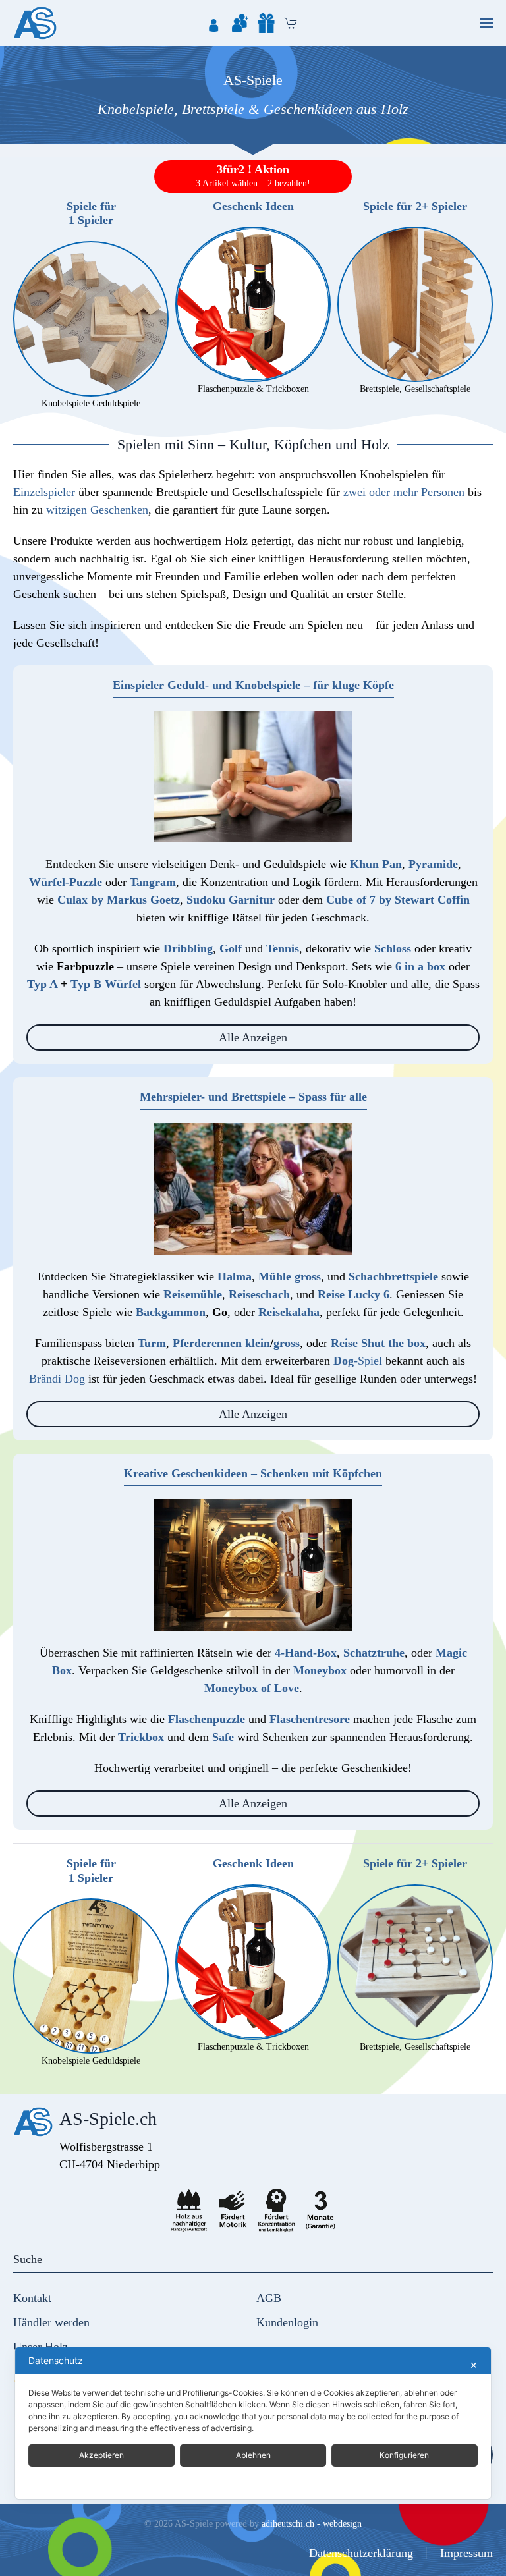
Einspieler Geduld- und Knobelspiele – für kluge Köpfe (253, 685)
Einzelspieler (44, 492)
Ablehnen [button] (253, 2455)
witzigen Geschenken (97, 510)
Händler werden (51, 2322)
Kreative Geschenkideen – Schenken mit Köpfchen (253, 1473)
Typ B (86, 984)
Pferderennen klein (221, 1343)
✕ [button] (474, 2365)
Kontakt (32, 2298)
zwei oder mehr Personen (404, 492)
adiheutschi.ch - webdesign (312, 2524)
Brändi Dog (57, 1379)
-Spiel (358, 1361)
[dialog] (253, 2423)
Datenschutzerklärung (361, 2553)
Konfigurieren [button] (404, 2455)
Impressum (466, 2553)
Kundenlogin (287, 2322)
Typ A (42, 984)
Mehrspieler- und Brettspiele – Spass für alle (253, 1097)
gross (287, 1343)
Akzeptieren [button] (101, 2455)
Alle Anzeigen (253, 1037)
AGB (269, 2298)
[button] (486, 23)
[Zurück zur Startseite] (35, 23)
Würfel (123, 984)
